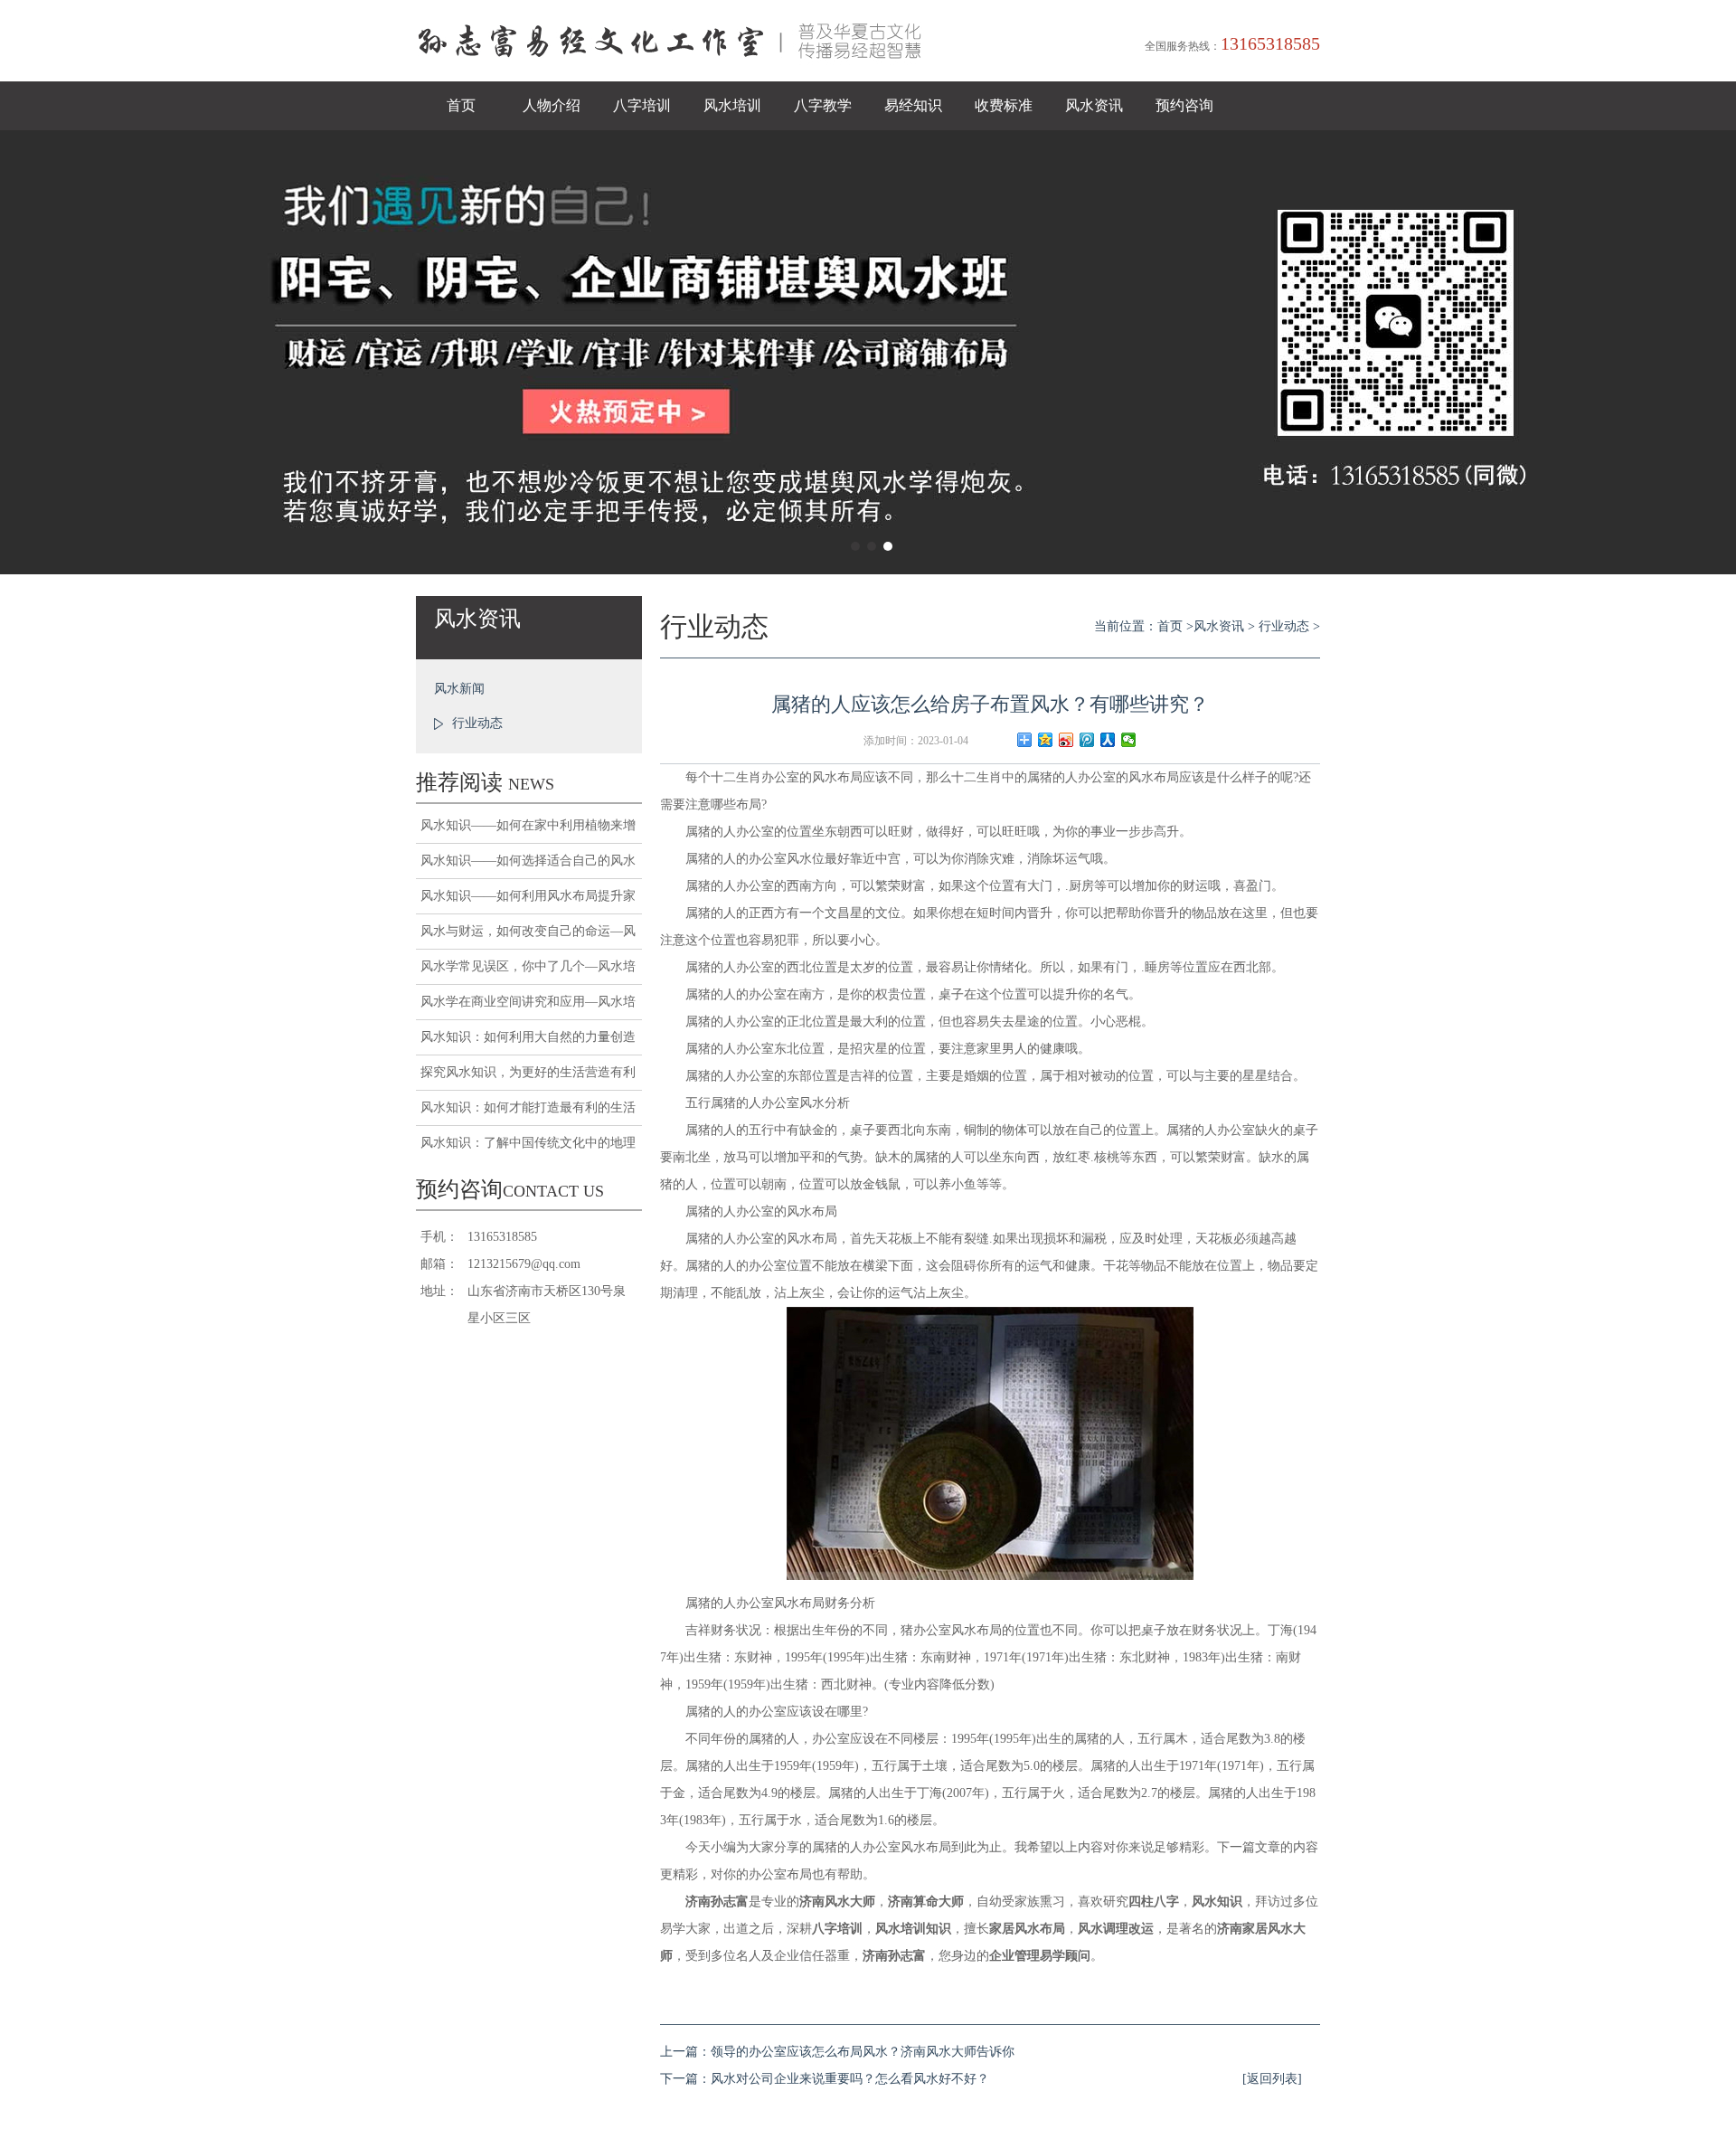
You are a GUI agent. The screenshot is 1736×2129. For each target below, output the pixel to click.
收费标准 (1004, 105)
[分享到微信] (1129, 740)
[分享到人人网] (1108, 740)
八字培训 (642, 105)
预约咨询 (1184, 105)
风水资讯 (1094, 105)
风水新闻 (459, 689)
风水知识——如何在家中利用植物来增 (528, 825)
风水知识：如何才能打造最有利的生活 (528, 1107)
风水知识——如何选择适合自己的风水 (528, 861)
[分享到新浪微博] (1066, 740)
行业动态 (477, 723)
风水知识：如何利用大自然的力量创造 (528, 1037)
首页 (461, 105)
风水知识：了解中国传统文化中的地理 (528, 1143)
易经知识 (913, 105)
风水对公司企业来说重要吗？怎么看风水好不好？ (850, 2079)
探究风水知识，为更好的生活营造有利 (528, 1072)
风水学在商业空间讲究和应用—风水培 (528, 1002)
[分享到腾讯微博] (1087, 740)
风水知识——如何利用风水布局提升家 (528, 896)
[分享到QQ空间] (1046, 740)
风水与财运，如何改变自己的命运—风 (528, 931)
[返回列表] (1272, 2079)
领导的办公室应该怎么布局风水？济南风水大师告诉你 (863, 2052)
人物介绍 (552, 105)
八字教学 (823, 105)
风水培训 (732, 105)
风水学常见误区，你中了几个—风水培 (528, 966)
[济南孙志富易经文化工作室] (678, 77)
